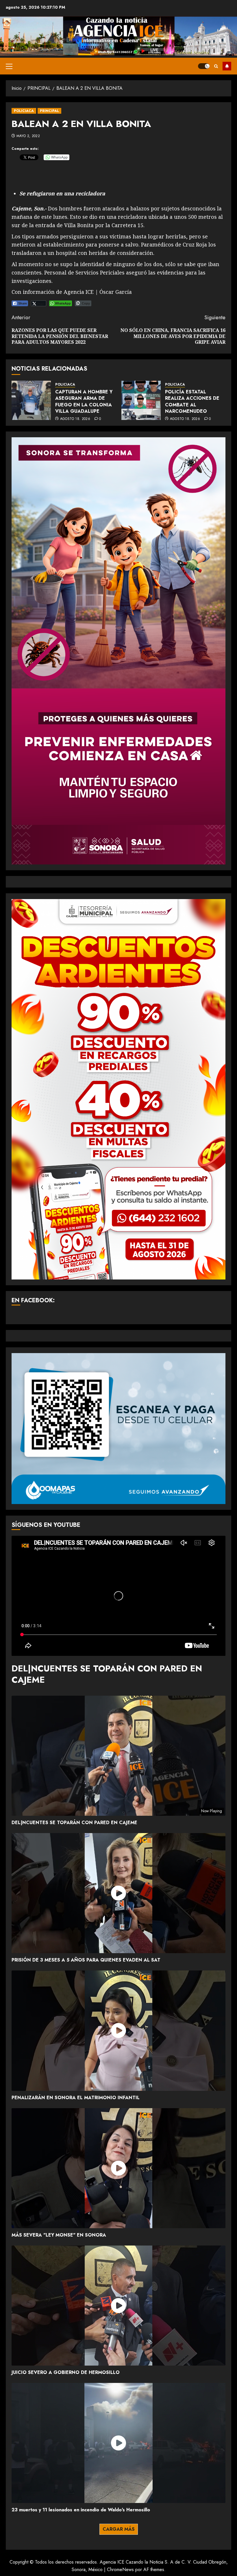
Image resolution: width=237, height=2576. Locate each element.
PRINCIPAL (49, 111)
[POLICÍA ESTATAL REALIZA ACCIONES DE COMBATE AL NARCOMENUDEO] (141, 400)
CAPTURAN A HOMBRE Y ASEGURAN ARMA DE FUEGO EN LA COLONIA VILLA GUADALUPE (84, 401)
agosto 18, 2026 (75, 419)
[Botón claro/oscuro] (204, 66)
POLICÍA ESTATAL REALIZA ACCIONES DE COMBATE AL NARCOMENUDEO (192, 401)
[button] (9, 66)
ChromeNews (120, 2570)
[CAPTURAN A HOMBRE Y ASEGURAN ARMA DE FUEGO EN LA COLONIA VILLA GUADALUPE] (31, 400)
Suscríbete (227, 66)
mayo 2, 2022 (28, 136)
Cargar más (119, 2529)
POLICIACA (24, 111)
